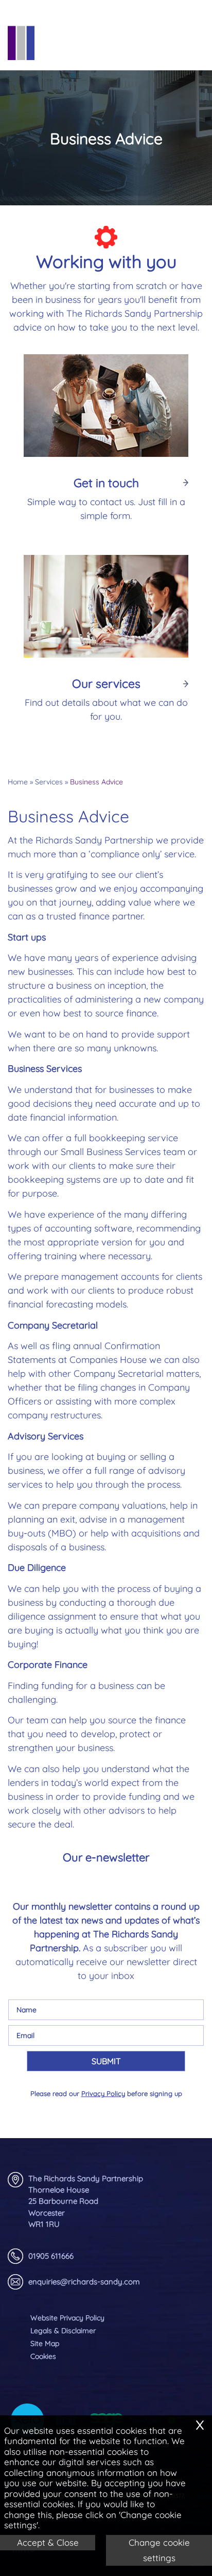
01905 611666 (51, 2256)
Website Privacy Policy (67, 2318)
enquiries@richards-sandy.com (84, 2282)
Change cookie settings (159, 2550)
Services (49, 782)
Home (18, 782)
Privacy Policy (103, 2093)
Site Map (45, 2343)
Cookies (43, 2356)
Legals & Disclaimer (63, 2331)
